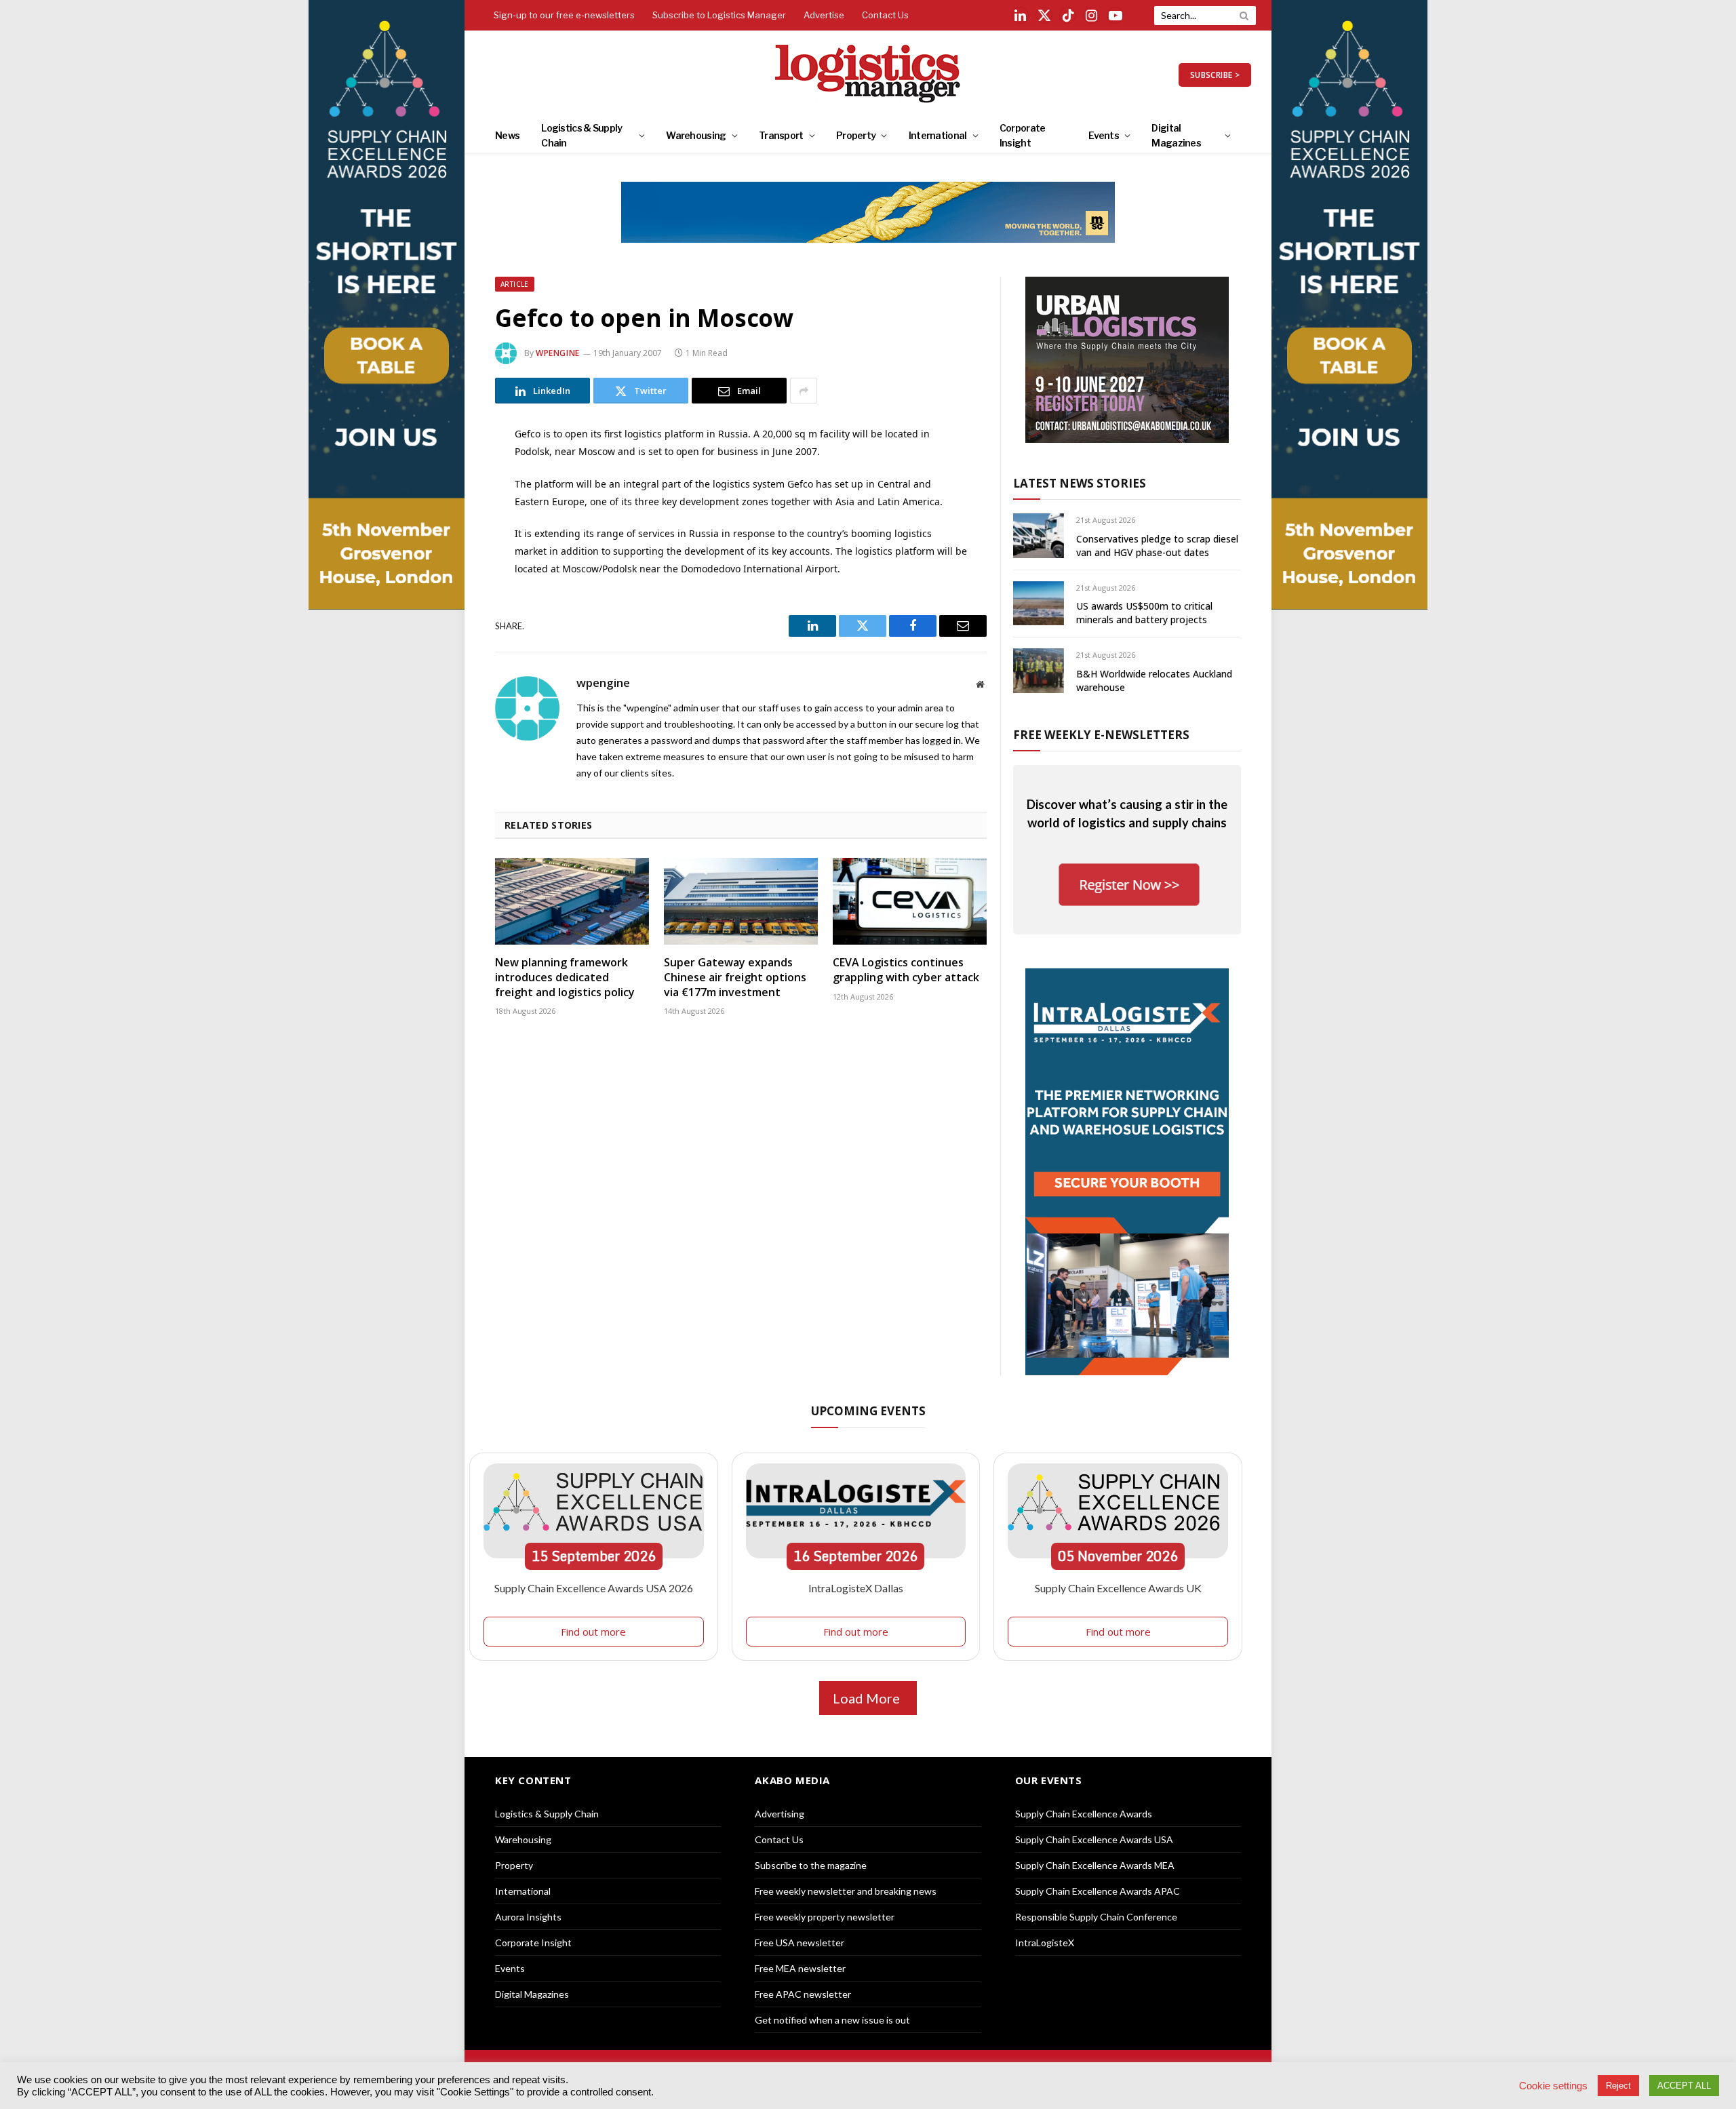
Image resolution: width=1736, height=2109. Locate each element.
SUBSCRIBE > (1215, 75)
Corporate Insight (1023, 135)
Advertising (780, 1814)
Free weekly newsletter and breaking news (846, 1891)
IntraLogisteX (1045, 1943)
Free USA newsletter (800, 1943)
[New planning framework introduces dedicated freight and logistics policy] (572, 901)
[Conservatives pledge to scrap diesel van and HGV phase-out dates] (1039, 535)
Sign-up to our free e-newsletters (564, 15)
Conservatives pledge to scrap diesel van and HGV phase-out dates (1157, 546)
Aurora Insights (528, 1917)
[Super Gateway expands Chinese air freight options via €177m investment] (741, 901)
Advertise (824, 15)
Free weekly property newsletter (825, 1917)
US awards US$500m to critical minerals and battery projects (1144, 613)
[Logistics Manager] (868, 75)
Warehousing (696, 135)
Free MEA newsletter (800, 1968)
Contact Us (885, 15)
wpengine (558, 353)
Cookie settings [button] (1553, 2086)
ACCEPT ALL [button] (1684, 2086)
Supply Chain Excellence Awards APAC (1098, 1891)
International (938, 135)
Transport (781, 135)
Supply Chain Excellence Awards (1084, 1814)
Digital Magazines (1176, 135)
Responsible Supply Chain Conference (1096, 1917)
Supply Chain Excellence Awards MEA (1095, 1865)
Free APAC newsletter (803, 1994)
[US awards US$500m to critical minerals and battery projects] (1039, 603)
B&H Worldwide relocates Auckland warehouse (1154, 681)
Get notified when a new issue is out (832, 2020)
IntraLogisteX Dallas (856, 1588)
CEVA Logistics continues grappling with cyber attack (906, 970)
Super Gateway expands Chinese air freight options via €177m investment (735, 978)
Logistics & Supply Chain (581, 135)
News (507, 135)
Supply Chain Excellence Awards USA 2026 (594, 1588)
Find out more (593, 1632)
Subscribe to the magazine (811, 1865)
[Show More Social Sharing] (804, 391)
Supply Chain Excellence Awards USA (1094, 1839)
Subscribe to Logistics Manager (719, 15)
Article (515, 284)
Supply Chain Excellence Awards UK (1118, 1588)
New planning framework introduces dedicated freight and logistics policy (565, 978)
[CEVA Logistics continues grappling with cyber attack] (910, 901)
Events (1104, 135)
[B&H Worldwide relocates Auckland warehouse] (1039, 670)
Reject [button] (1618, 2086)
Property (856, 135)
